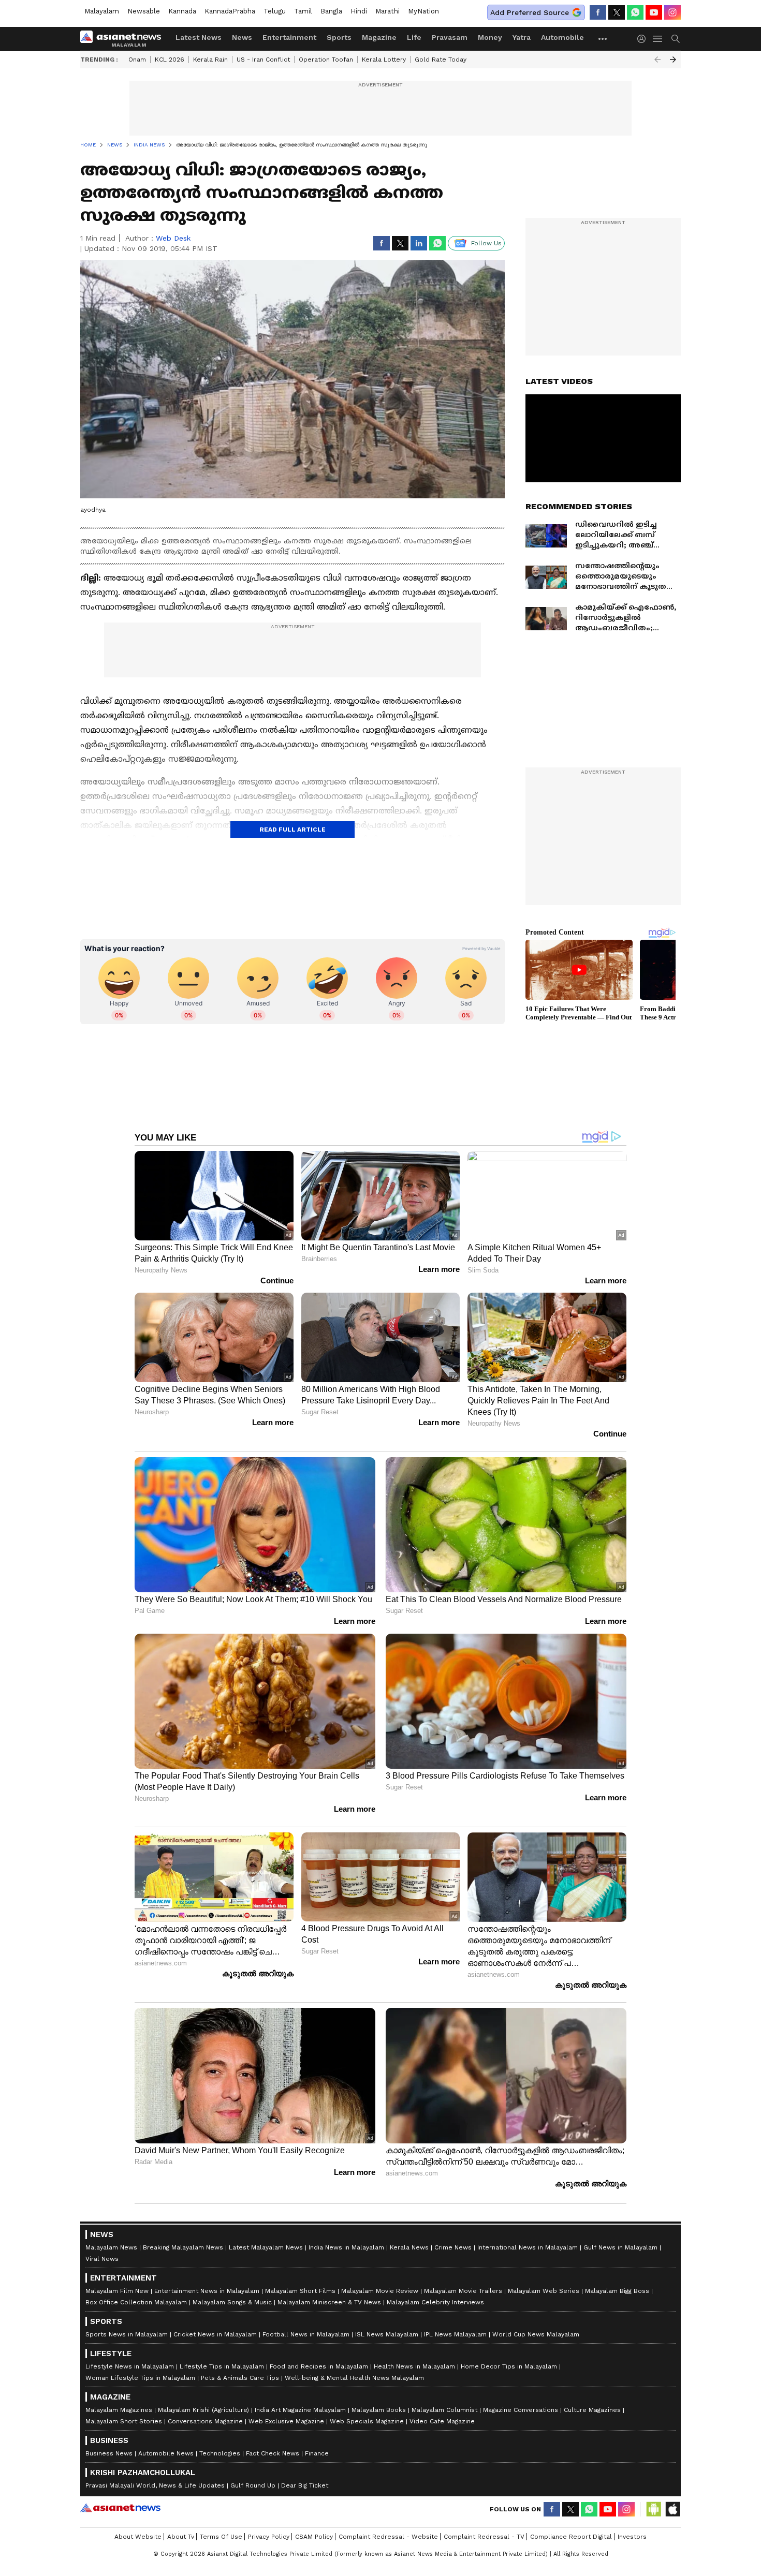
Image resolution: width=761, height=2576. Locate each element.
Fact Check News (273, 2453)
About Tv (181, 2537)
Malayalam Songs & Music (232, 2302)
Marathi (387, 11)
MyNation (423, 11)
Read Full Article (292, 830)
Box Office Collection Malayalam (136, 2302)
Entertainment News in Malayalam (207, 2291)
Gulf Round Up (253, 2485)
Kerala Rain (210, 60)
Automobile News (166, 2453)
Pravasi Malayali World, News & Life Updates (155, 2485)
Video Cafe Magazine (442, 2421)
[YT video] (654, 12)
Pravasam (450, 37)
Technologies (220, 2453)
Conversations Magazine (205, 2421)
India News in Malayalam (346, 2247)
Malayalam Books (379, 2410)
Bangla (331, 11)
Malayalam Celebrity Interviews (435, 2302)
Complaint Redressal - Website (388, 2537)
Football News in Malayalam (306, 2334)
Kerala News (409, 2247)
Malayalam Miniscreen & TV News (329, 2302)
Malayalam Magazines (119, 2410)
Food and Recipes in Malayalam (319, 2366)
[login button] (644, 39)
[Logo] (124, 39)
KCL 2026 (170, 60)
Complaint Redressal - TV (484, 2537)
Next (673, 60)
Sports (339, 37)
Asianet (120, 2508)
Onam (137, 60)
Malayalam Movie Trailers (463, 2291)
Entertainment (289, 37)
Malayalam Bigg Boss (617, 2291)
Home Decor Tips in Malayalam (509, 2366)
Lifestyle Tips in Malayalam (222, 2366)
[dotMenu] (603, 39)
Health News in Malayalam (414, 2366)
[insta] (672, 12)
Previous (657, 60)
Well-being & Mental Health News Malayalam (354, 2378)
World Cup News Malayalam (536, 2334)
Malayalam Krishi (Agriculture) (203, 2410)
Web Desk (173, 238)
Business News (109, 2453)
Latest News (199, 37)
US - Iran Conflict (263, 60)
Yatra (522, 37)
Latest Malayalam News (266, 2247)
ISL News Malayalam (387, 2334)
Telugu (275, 11)
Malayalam (102, 11)
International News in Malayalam (528, 2247)
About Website (138, 2537)
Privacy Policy (269, 2537)
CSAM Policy (314, 2537)
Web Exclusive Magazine (286, 2421)
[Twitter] (617, 12)
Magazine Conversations (521, 2410)
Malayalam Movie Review (380, 2291)
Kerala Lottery (384, 60)
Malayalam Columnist (444, 2410)
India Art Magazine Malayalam (300, 2410)
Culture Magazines (592, 2410)
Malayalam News (111, 2247)
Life (414, 37)
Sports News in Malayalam (127, 2334)
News (242, 37)
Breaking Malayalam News (183, 2247)
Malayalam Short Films (300, 2291)
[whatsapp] (635, 12)
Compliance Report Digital (571, 2537)
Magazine (379, 37)
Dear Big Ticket (305, 2485)
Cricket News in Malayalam (215, 2334)
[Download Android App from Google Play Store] (654, 2509)
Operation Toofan (326, 60)
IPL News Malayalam (455, 2334)
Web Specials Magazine (367, 2421)
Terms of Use (221, 2537)
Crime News (453, 2247)
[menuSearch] (676, 39)
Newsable (144, 11)
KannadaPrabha (230, 11)
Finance (317, 2453)
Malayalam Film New (117, 2291)
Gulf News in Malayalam (620, 2247)
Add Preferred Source (530, 12)
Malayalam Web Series (544, 2291)
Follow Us (486, 243)
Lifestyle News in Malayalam (130, 2366)
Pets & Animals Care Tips (240, 2378)
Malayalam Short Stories (124, 2421)
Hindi (359, 11)
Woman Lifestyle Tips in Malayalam (140, 2378)
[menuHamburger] (658, 39)
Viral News (102, 2259)
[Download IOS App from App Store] (672, 2509)
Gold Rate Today (441, 60)
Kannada (182, 11)
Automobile (562, 37)
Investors (632, 2537)
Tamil (303, 11)
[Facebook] (598, 12)
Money (490, 37)
